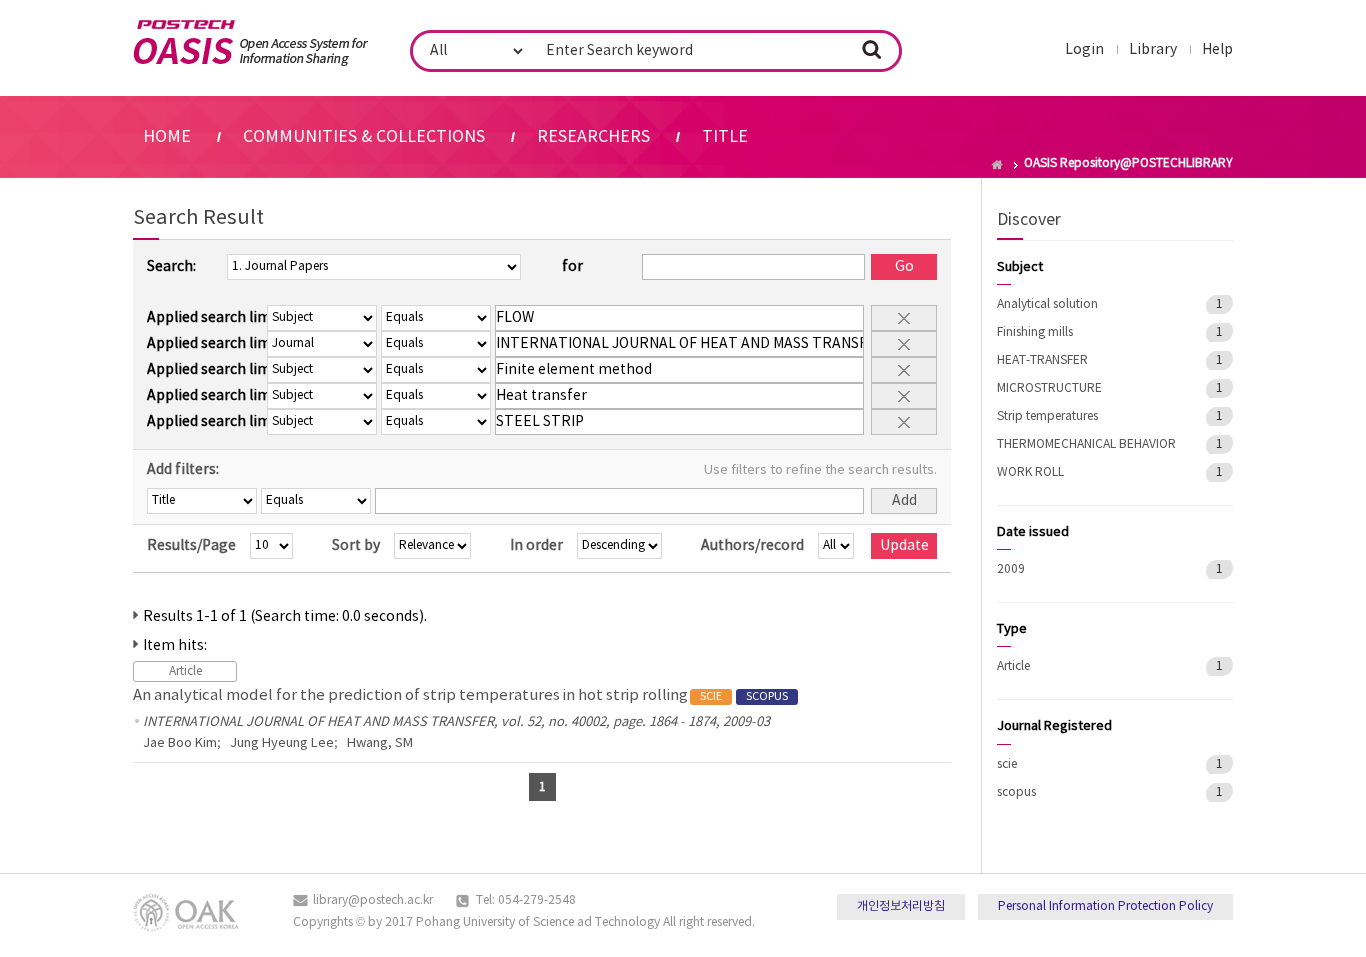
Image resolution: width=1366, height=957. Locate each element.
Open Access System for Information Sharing (250, 43)
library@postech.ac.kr (373, 900)
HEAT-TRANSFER (1042, 360)
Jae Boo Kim (180, 743)
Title (725, 137)
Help (1217, 50)
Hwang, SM (380, 743)
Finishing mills (1035, 332)
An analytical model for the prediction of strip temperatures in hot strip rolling (460, 695)
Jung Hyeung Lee (282, 743)
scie (1007, 764)
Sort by (356, 546)
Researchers (593, 137)
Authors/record (752, 546)
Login (1084, 50)
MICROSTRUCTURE (1049, 388)
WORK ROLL (1030, 472)
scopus (1016, 792)
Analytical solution (1047, 304)
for (572, 267)
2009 (1011, 569)
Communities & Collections (364, 137)
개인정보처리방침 (901, 906)
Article (1013, 666)
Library (1153, 50)
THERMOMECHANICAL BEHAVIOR (1086, 444)
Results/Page (191, 546)
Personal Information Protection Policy (1105, 906)
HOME (167, 137)
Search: (171, 267)
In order (536, 546)
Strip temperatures (1047, 416)
